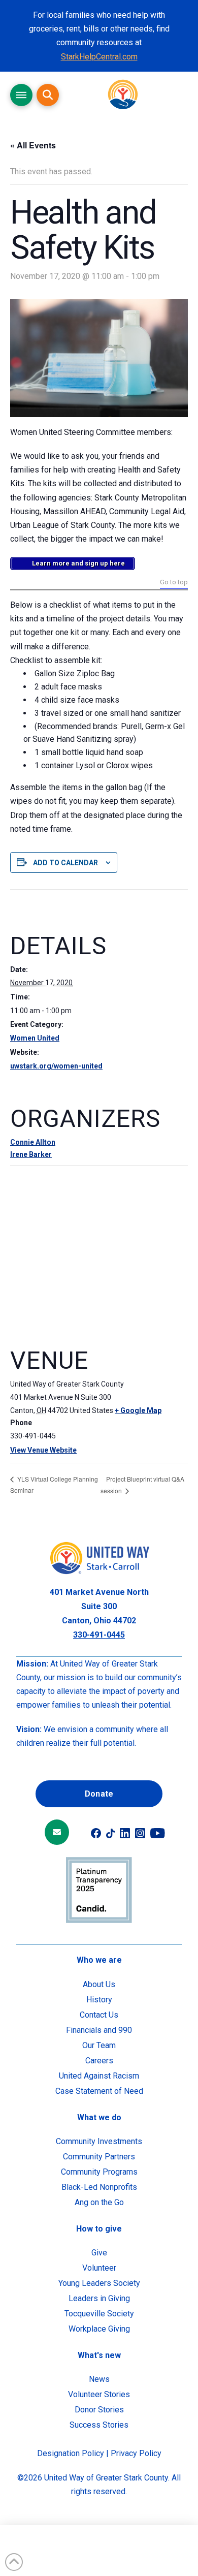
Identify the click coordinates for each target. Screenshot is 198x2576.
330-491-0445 (99, 1635)
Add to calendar (65, 863)
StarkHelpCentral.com (99, 57)
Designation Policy (71, 2453)
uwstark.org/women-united (56, 1066)
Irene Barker (31, 1154)
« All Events (33, 145)
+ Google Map (138, 1410)
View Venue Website (43, 1450)
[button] (21, 95)
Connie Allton (33, 1142)
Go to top (174, 583)
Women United (35, 1038)
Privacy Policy (136, 2453)
